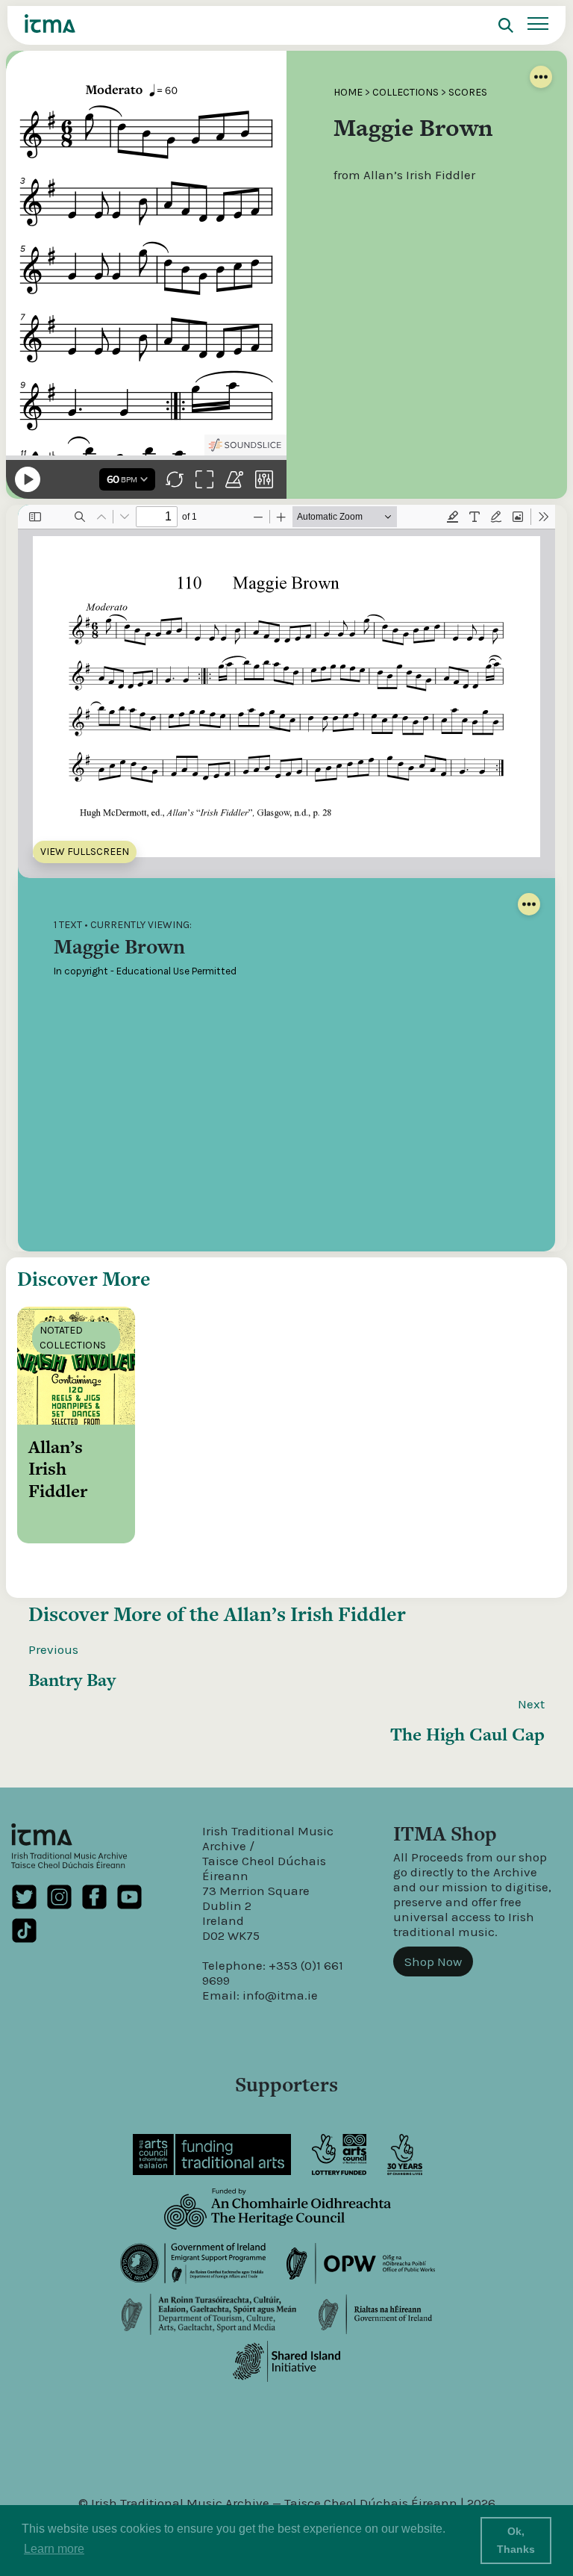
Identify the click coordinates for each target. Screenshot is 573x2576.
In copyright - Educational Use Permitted (145, 971)
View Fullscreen (85, 852)
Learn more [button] (54, 2549)
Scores (468, 92)
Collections (406, 92)
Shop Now (433, 1961)
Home (348, 92)
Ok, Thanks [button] (516, 2540)
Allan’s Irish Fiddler (315, 1614)
